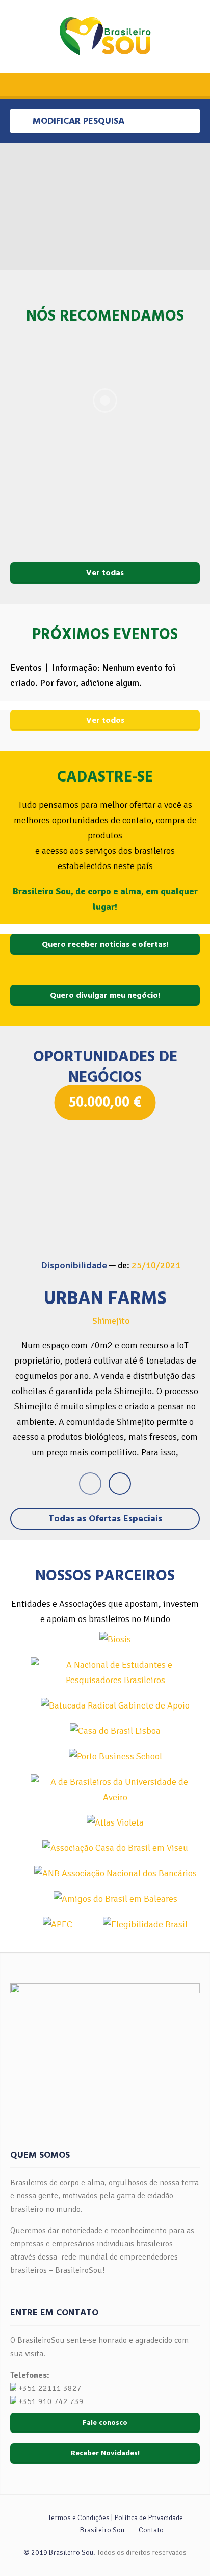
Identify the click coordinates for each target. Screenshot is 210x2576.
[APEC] (58, 1924)
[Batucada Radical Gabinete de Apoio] (115, 1705)
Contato (151, 2530)
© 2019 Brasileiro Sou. (59, 2552)
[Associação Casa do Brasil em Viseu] (115, 1848)
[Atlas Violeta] (115, 1822)
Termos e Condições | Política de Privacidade (115, 2518)
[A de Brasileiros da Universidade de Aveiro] (115, 1789)
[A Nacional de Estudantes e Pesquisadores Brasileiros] (115, 1672)
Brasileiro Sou (102, 2530)
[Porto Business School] (115, 1756)
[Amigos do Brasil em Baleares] (115, 1899)
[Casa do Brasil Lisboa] (115, 1731)
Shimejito (111, 1321)
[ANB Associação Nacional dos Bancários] (115, 1873)
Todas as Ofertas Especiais (105, 1518)
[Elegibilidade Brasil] (145, 1924)
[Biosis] (115, 1639)
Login (198, 86)
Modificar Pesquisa (77, 121)
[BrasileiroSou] (105, 36)
